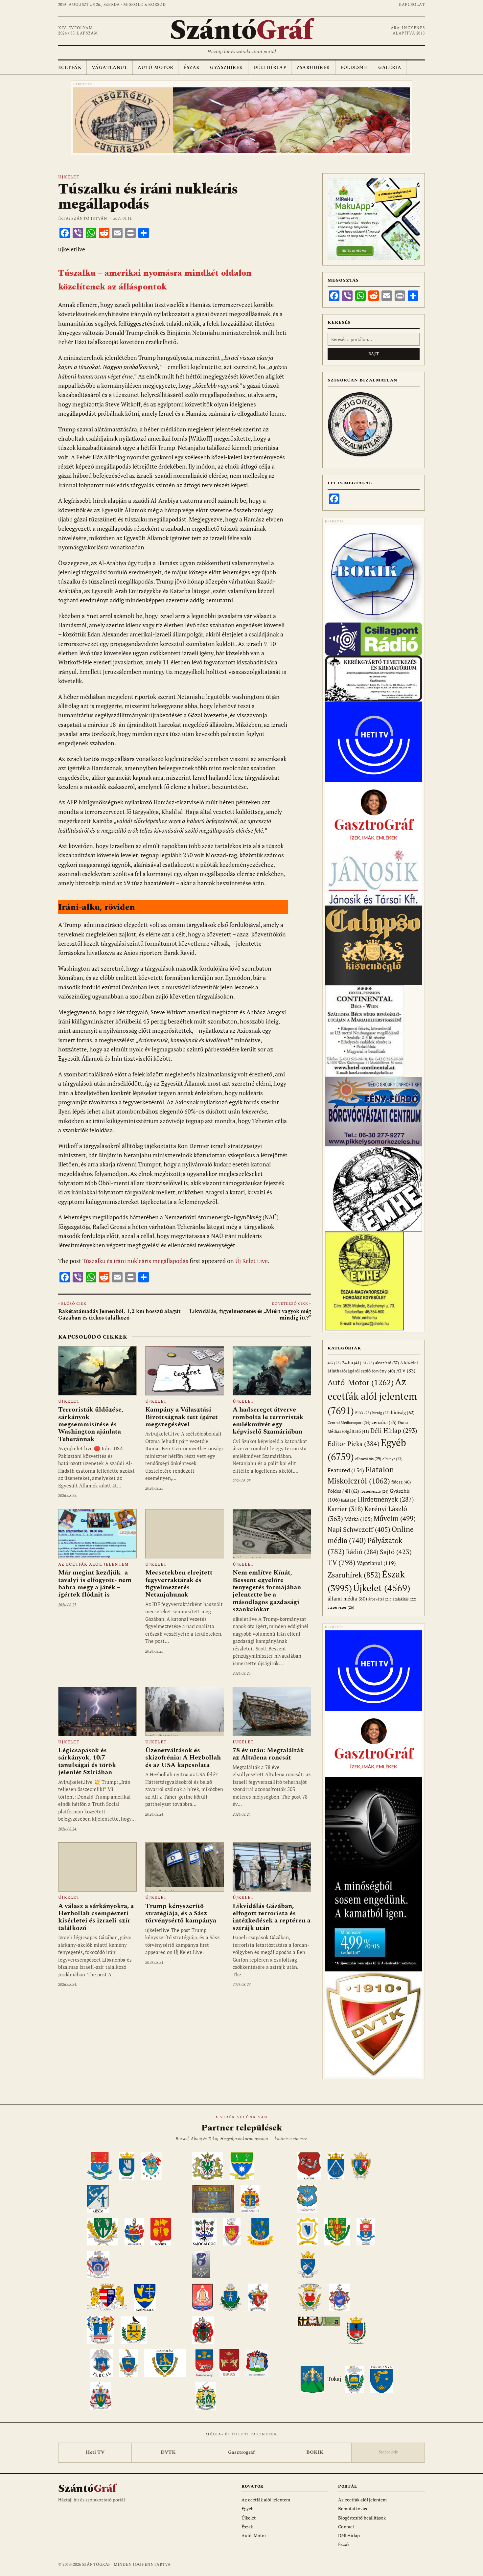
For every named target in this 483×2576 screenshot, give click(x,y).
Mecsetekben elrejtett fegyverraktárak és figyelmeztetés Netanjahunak (179, 1584)
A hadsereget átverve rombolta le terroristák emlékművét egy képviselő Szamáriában (268, 1421)
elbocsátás (368, 1459)
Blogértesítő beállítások (362, 2518)
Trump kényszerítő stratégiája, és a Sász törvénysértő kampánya (181, 1913)
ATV (406, 1371)
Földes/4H (354, 68)
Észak (192, 68)
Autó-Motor (155, 68)
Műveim (395, 1518)
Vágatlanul (110, 68)
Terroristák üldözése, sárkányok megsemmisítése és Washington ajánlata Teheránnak (91, 1424)
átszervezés (341, 1607)
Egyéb (248, 2508)
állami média (347, 1599)
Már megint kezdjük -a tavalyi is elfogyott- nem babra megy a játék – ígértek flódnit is (95, 1584)
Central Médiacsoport (349, 1423)
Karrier (345, 1509)
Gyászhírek (226, 68)
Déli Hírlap (270, 68)
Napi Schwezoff (359, 1529)
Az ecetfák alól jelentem (93, 1564)
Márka (358, 1519)
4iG (334, 1363)
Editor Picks (354, 1444)
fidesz (401, 1482)
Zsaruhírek (313, 68)
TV (342, 1562)
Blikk (363, 1413)
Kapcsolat (412, 5)
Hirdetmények (386, 1499)
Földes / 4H (343, 1491)
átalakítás (404, 1599)
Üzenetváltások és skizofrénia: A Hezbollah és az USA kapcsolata (183, 1758)
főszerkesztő (374, 1491)
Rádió (362, 1552)
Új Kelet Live (252, 1261)
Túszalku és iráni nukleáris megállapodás (135, 1261)
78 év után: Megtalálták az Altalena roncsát (268, 1754)
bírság (381, 1413)
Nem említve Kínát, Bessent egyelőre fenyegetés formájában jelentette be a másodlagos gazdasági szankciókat (267, 1591)
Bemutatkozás (353, 2508)
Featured (346, 1470)
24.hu (352, 1363)
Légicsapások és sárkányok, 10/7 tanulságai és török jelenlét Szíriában (87, 1761)
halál (349, 1500)
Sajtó (396, 1552)
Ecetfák (70, 68)
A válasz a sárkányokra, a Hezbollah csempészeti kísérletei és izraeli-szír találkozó (96, 1917)
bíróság (403, 1412)
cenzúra (384, 1422)
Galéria (390, 68)
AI (368, 1363)
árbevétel (380, 1599)
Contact (346, 2527)
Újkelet (69, 177)
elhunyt (392, 1459)
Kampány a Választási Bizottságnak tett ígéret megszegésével (182, 1417)
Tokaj (334, 2379)
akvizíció (387, 1363)
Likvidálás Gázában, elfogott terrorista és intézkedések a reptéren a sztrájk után (272, 1917)
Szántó (241, 31)
